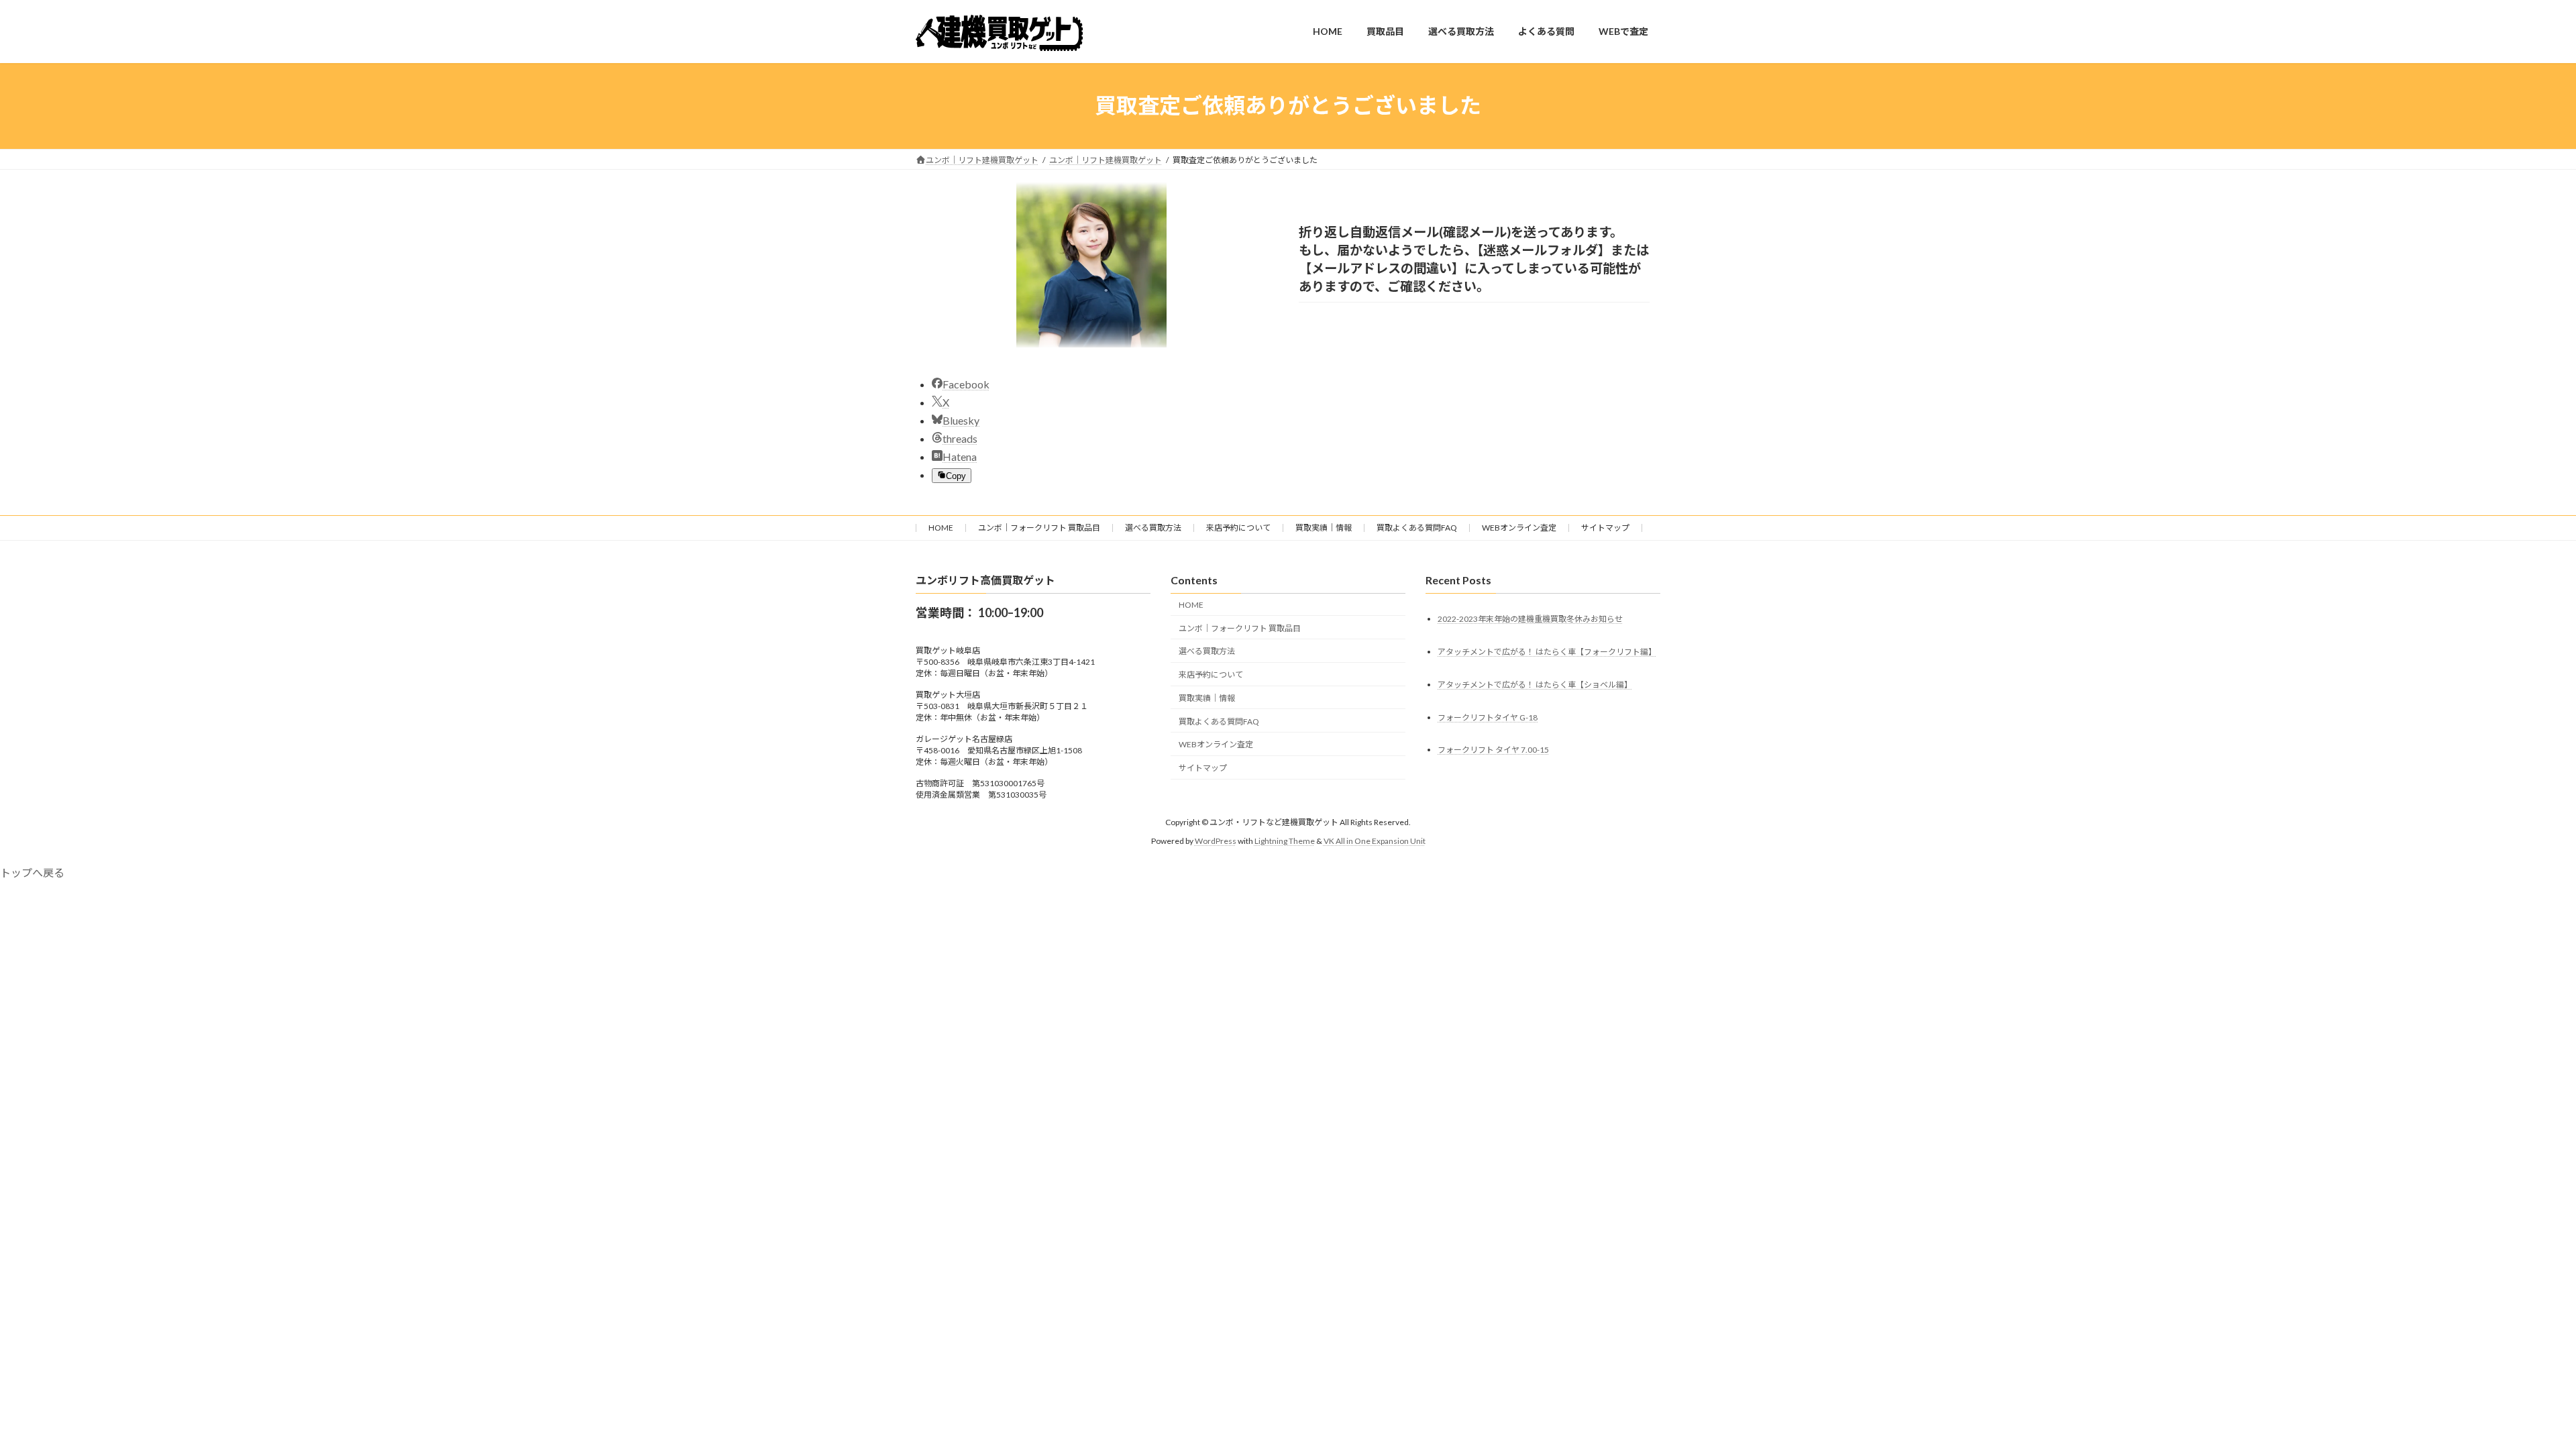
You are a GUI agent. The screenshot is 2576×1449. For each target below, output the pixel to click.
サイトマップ (1605, 528)
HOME (941, 528)
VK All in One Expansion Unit (1375, 841)
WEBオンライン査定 (1519, 528)
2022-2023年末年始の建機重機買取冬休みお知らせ (1530, 619)
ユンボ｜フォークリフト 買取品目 (1039, 528)
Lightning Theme (1285, 841)
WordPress (1216, 841)
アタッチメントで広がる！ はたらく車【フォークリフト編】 (1547, 652)
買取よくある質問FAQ (1417, 528)
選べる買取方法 (1153, 528)
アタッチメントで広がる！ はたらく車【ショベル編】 (1535, 685)
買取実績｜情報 (1324, 528)
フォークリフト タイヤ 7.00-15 (1493, 750)
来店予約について (1238, 528)
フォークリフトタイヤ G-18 (1488, 717)
